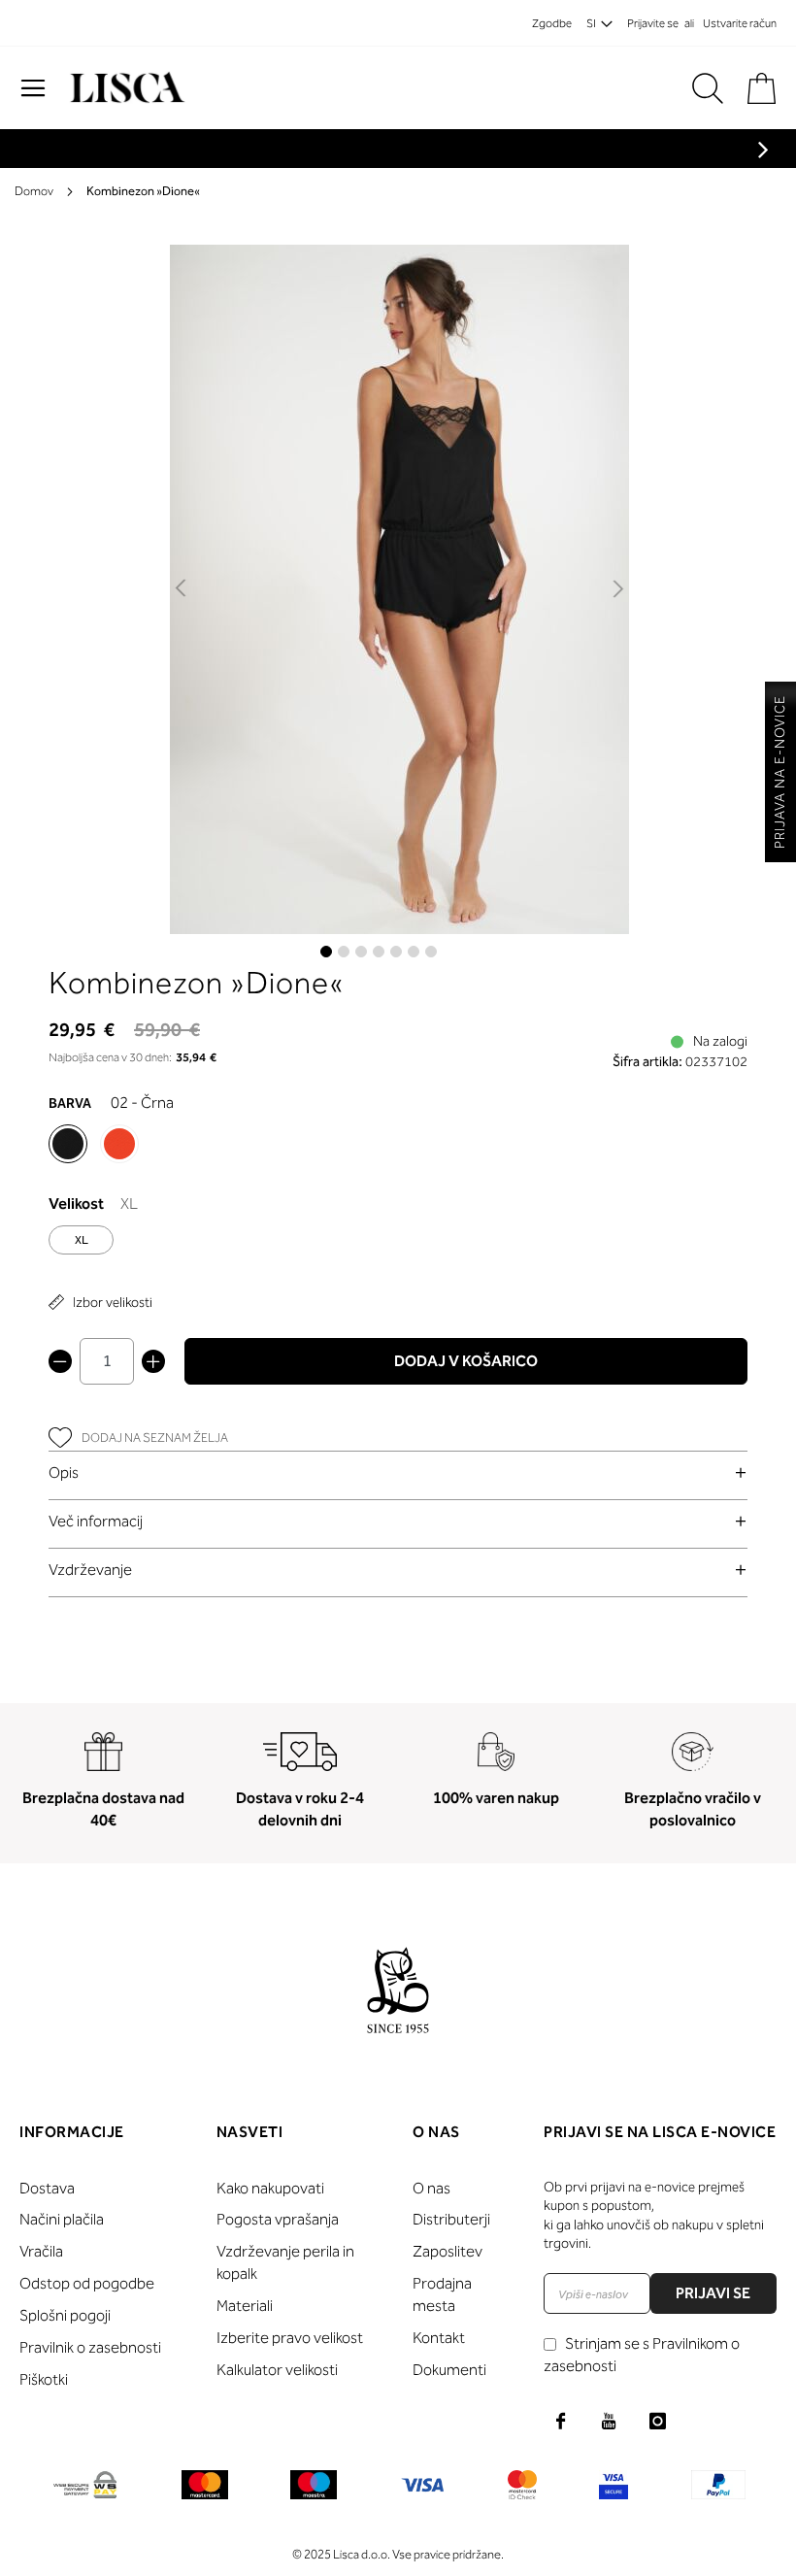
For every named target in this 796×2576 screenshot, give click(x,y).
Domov (34, 191)
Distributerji (451, 2219)
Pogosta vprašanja (278, 2219)
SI (591, 23)
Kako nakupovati (270, 2188)
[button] (182, 589)
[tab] (398, 1472)
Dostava (47, 2188)
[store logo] (125, 88)
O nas (431, 2188)
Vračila (41, 2251)
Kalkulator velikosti (277, 2370)
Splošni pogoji (65, 2315)
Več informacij (96, 1521)
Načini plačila (62, 2219)
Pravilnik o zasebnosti (90, 2347)
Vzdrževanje (90, 1570)
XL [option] (82, 1240)
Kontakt (439, 2338)
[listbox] (398, 1245)
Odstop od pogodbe (87, 2283)
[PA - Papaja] (119, 1144)
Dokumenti (449, 2370)
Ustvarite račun (740, 23)
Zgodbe (552, 23)
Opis (64, 1472)
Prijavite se (653, 23)
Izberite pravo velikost (290, 2338)
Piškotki (44, 2379)
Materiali (245, 2306)
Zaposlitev (448, 2251)
